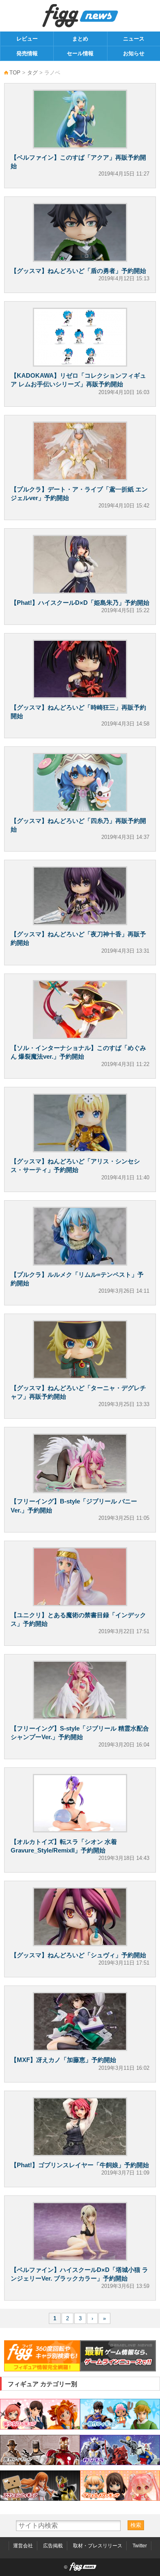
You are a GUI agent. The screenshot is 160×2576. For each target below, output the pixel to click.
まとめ (80, 39)
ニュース (134, 39)
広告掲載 (53, 2546)
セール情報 (80, 53)
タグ (32, 73)
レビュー (27, 39)
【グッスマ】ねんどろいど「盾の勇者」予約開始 (78, 271)
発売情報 (27, 53)
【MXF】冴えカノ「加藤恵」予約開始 (63, 2060)
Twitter (140, 2546)
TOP (15, 73)
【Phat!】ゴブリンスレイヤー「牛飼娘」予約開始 (80, 2165)
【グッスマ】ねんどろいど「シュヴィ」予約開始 (78, 1955)
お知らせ (134, 53)
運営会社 (23, 2546)
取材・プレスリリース (98, 2546)
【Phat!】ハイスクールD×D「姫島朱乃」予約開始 (80, 603)
